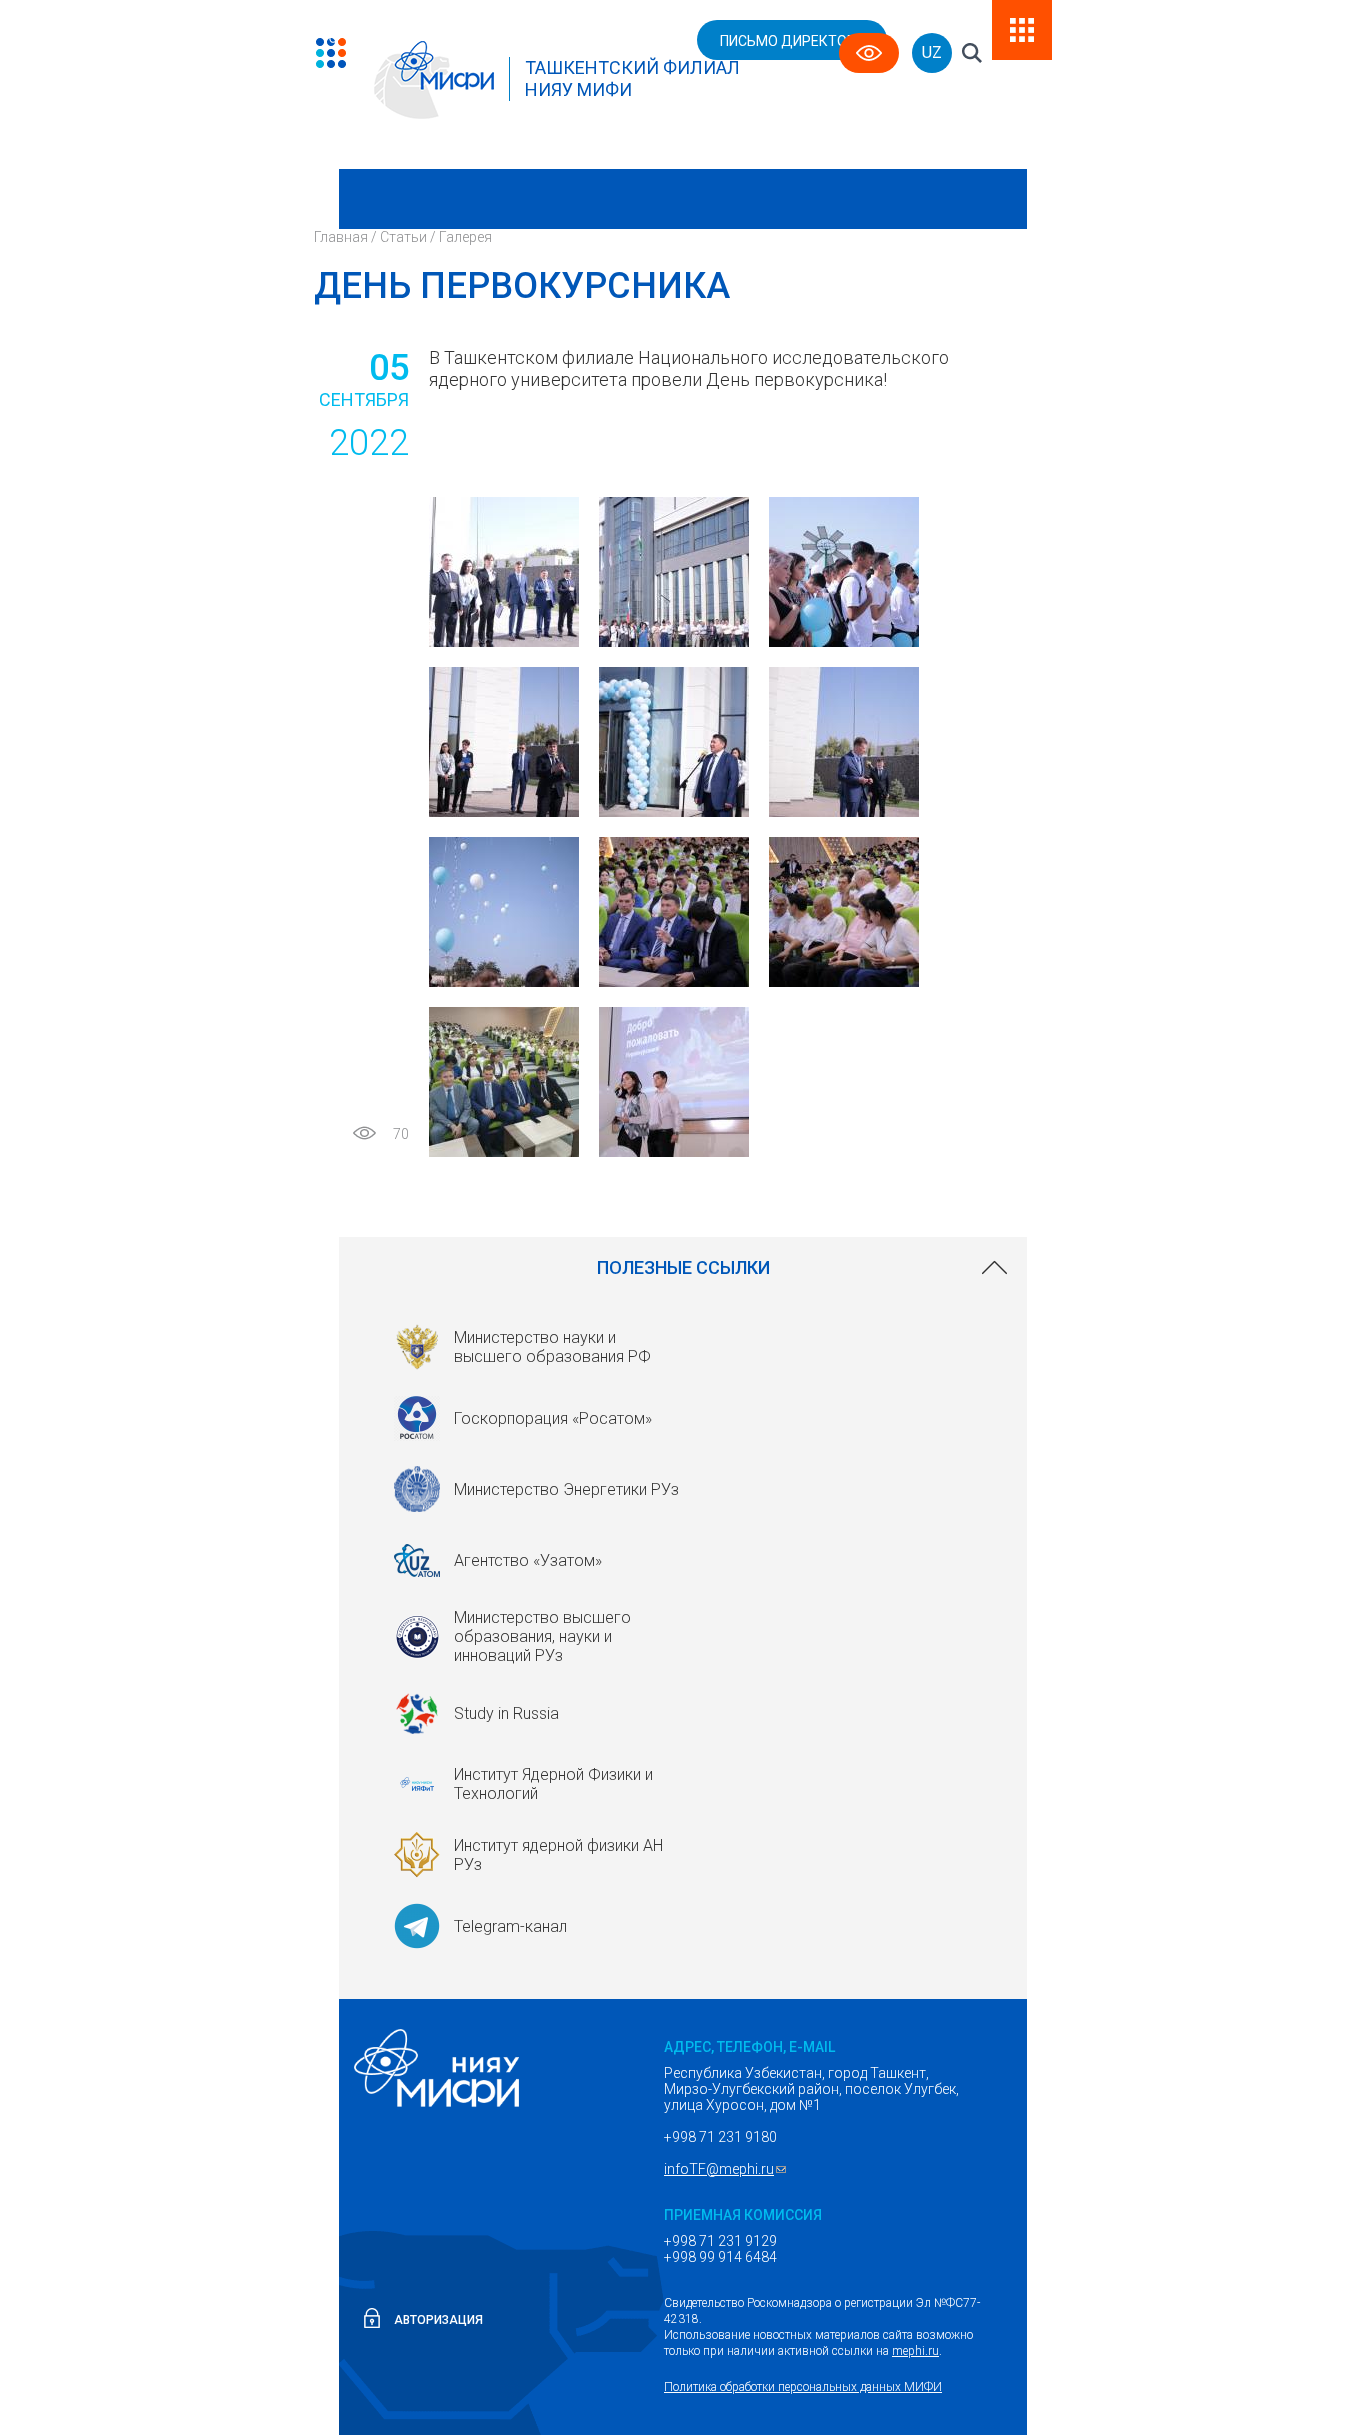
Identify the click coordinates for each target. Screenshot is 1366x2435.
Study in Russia (506, 1713)
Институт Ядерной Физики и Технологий (553, 1784)
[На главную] (366, 43)
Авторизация (438, 2320)
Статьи (403, 237)
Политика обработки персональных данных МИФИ (803, 2387)
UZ (932, 52)
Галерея (465, 237)
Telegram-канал (510, 1926)
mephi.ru (915, 2351)
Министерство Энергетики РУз (566, 1489)
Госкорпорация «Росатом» (553, 1418)
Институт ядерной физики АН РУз (558, 1855)
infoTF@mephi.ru (727, 2169)
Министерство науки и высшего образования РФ (552, 1347)
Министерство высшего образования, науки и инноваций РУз (542, 1636)
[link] (683, 1268)
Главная (341, 237)
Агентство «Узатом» (528, 1560)
